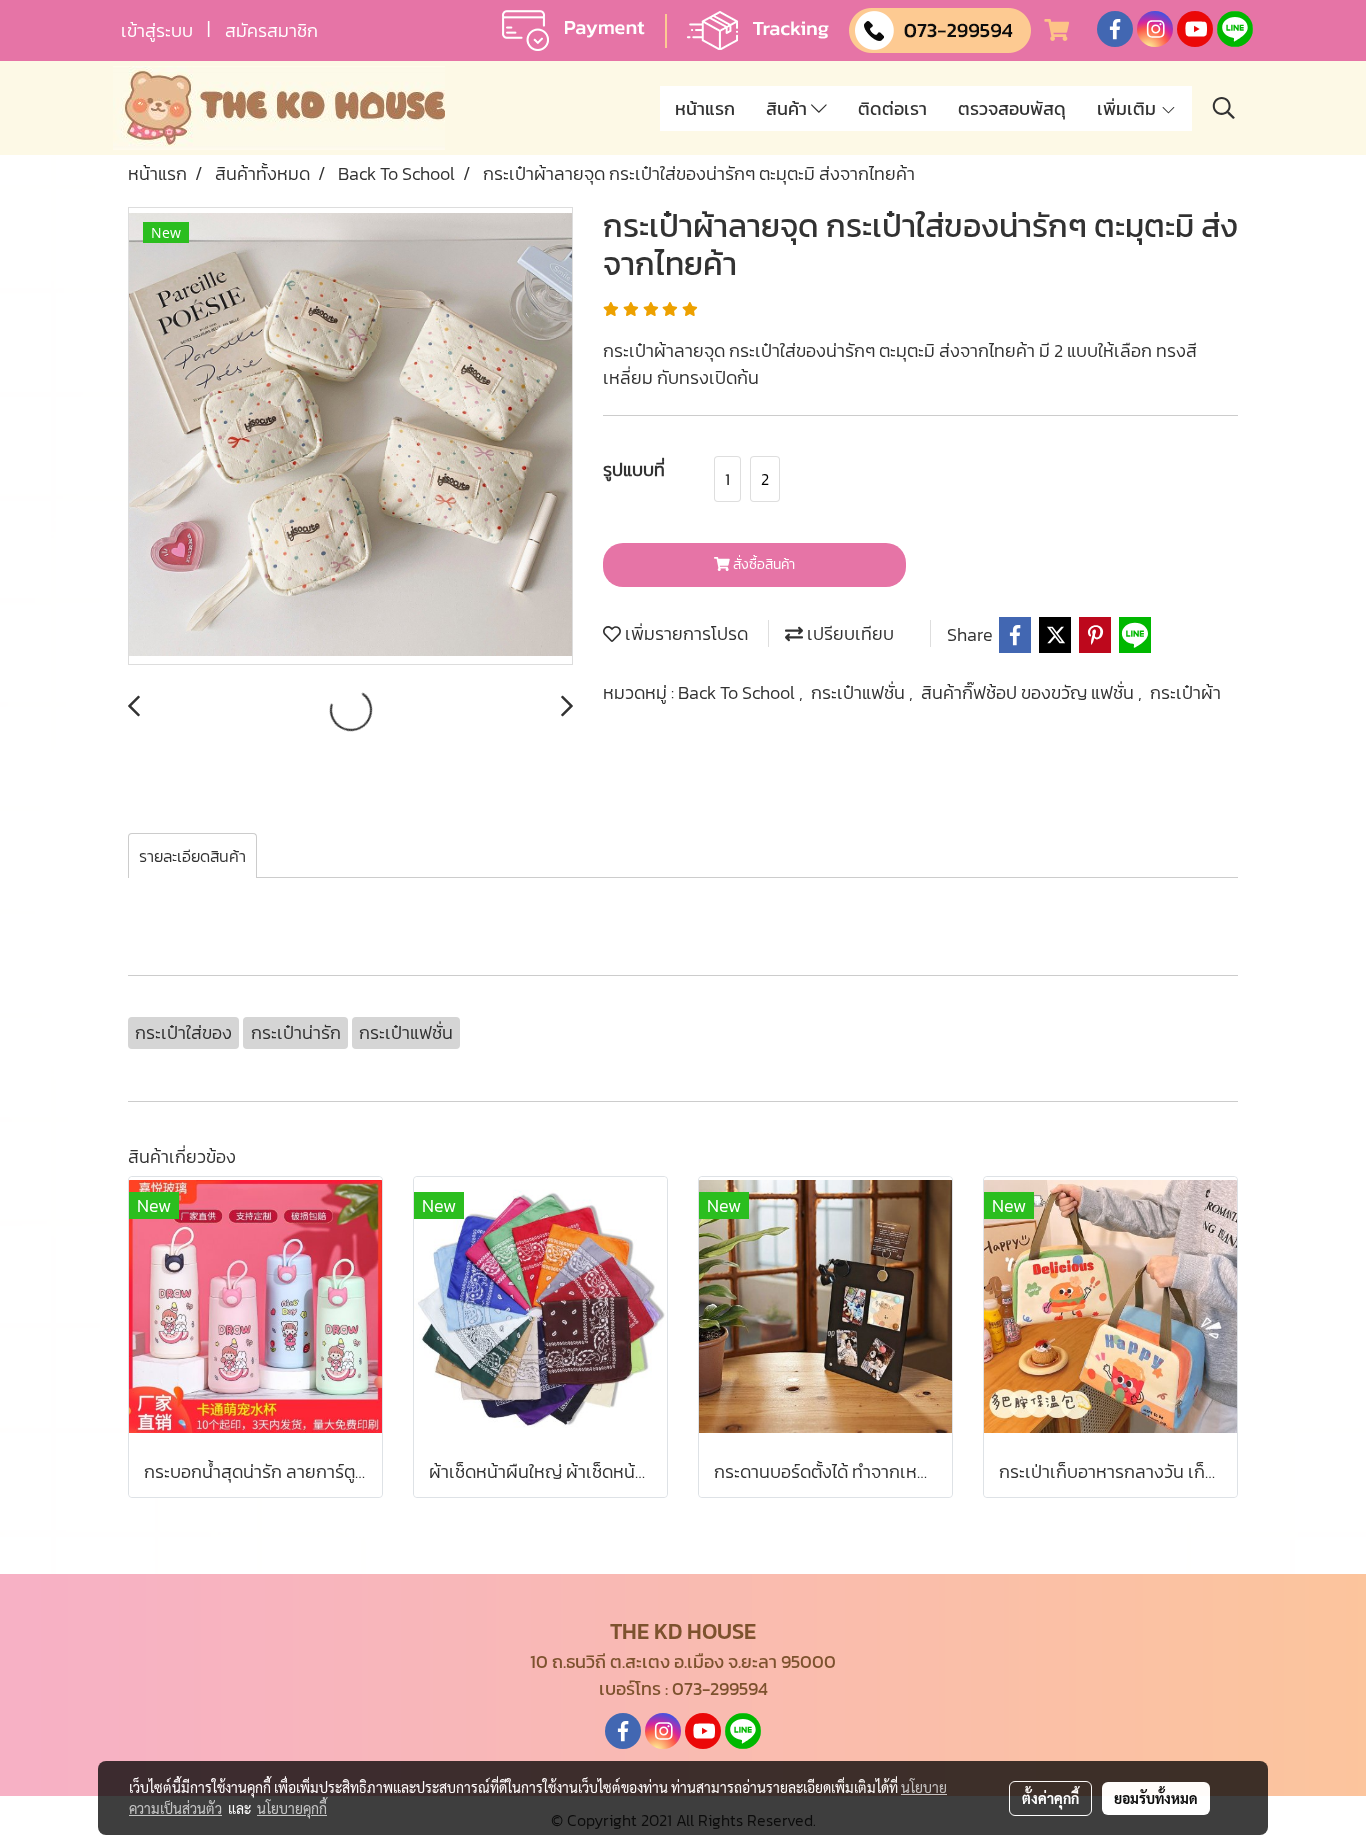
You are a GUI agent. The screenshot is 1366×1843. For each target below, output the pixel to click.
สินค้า (788, 108)
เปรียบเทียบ (848, 633)
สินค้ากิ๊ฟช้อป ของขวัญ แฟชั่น (1029, 692)
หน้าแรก (705, 108)
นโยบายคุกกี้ (292, 1808)
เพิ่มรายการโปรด (684, 633)
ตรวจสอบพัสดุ (1012, 108)
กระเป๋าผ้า (1185, 692)
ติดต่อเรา (892, 108)
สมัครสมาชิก (271, 30)
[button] (1224, 108)
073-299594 (720, 1688)
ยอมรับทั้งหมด (1156, 1798)
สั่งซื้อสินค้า (762, 564)
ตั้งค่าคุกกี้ (1050, 1798)
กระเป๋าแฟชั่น (860, 692)
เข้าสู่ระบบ (157, 30)
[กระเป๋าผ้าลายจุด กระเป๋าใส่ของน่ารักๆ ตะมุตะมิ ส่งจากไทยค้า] (350, 437)
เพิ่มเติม (1128, 108)
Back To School (738, 692)
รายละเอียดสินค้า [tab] (192, 856)
